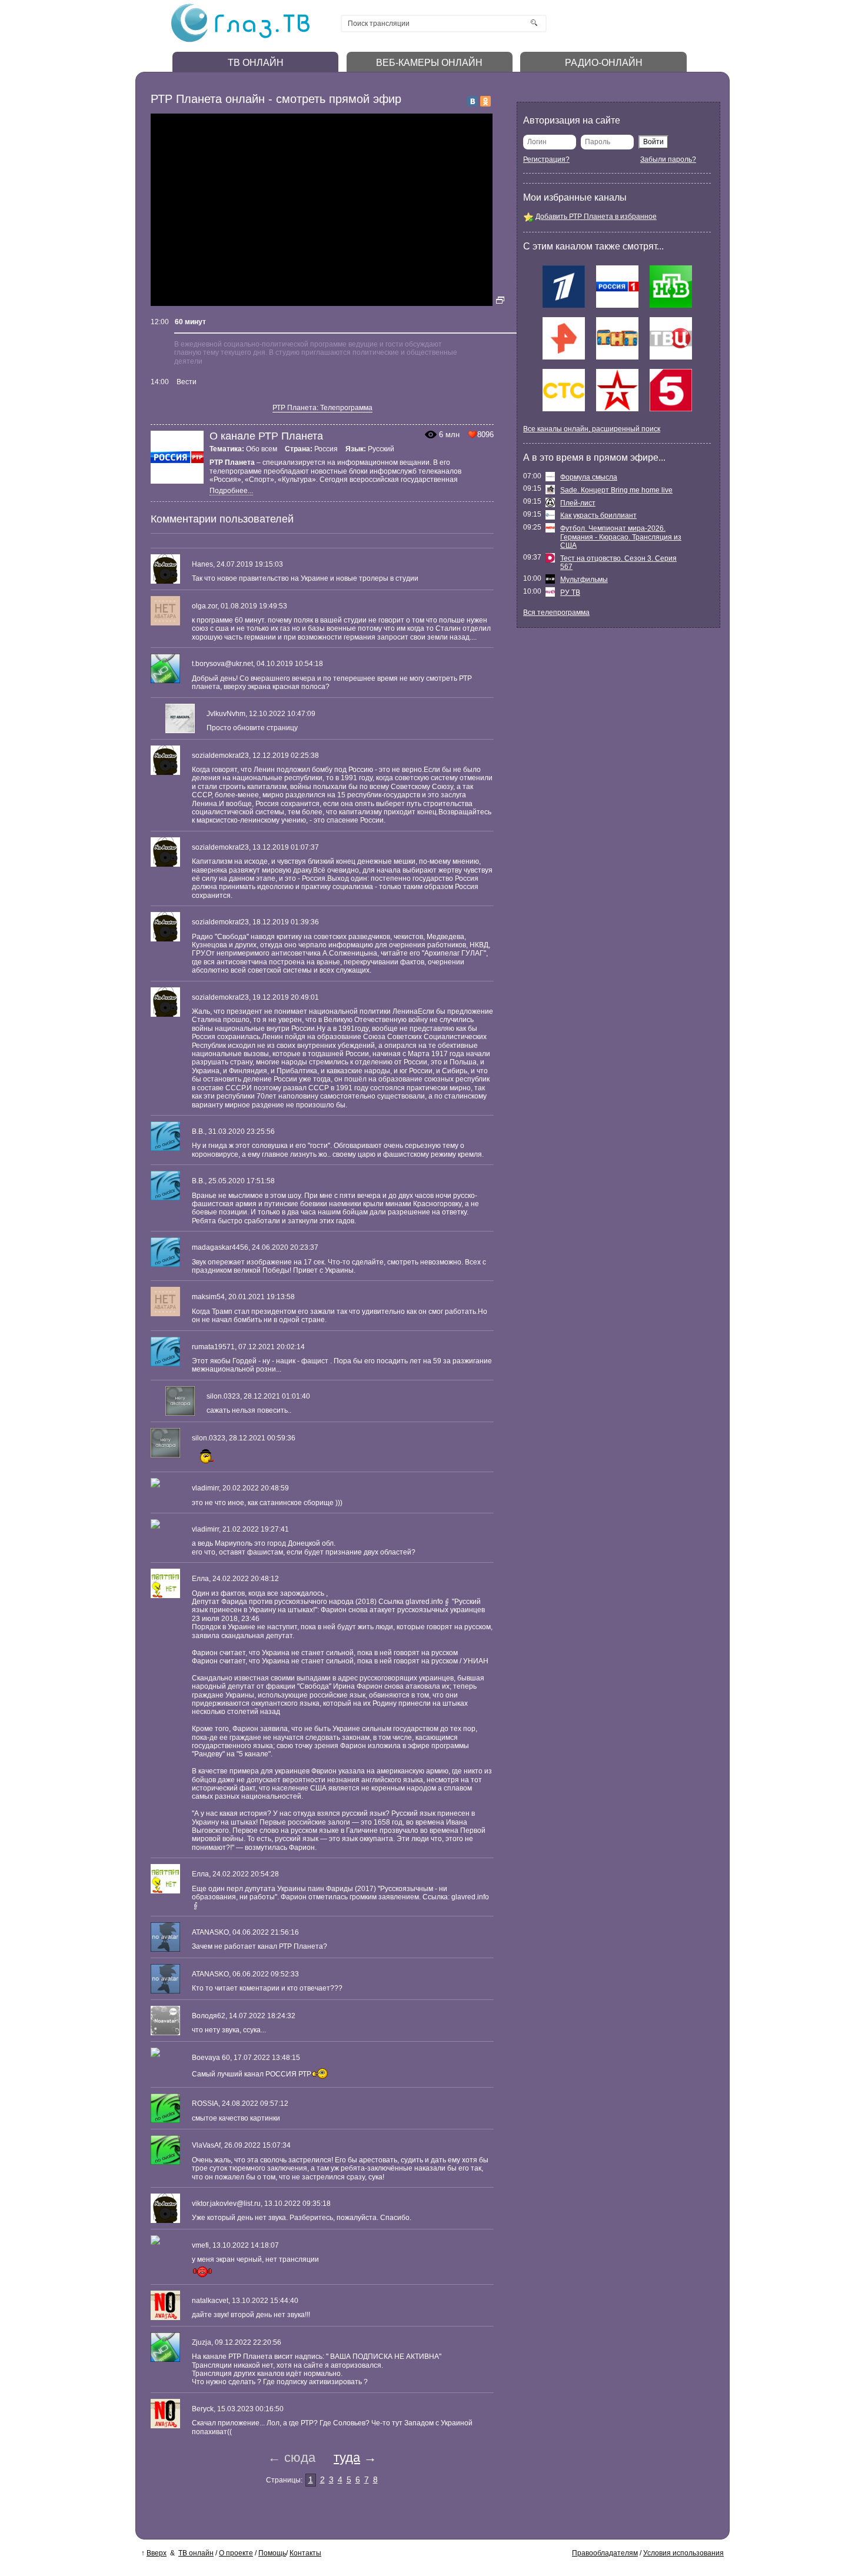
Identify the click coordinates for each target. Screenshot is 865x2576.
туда (347, 2457)
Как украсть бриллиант (598, 515)
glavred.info (424, 1602)
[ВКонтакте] (473, 101)
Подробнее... (231, 491)
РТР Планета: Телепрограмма (322, 408)
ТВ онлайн (196, 2553)
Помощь (272, 2553)
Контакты (305, 2553)
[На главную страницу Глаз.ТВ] (240, 41)
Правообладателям (605, 2553)
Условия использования (683, 2553)
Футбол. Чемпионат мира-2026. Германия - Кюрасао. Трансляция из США (621, 537)
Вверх (157, 2553)
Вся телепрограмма (556, 613)
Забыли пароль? (668, 159)
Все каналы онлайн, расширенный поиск (592, 429)
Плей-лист (578, 503)
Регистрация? (546, 159)
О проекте (236, 2553)
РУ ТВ (570, 593)
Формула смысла (589, 477)
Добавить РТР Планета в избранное (596, 217)
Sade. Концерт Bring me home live (616, 490)
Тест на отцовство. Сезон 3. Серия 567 (618, 563)
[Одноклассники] (485, 101)
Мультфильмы (584, 580)
